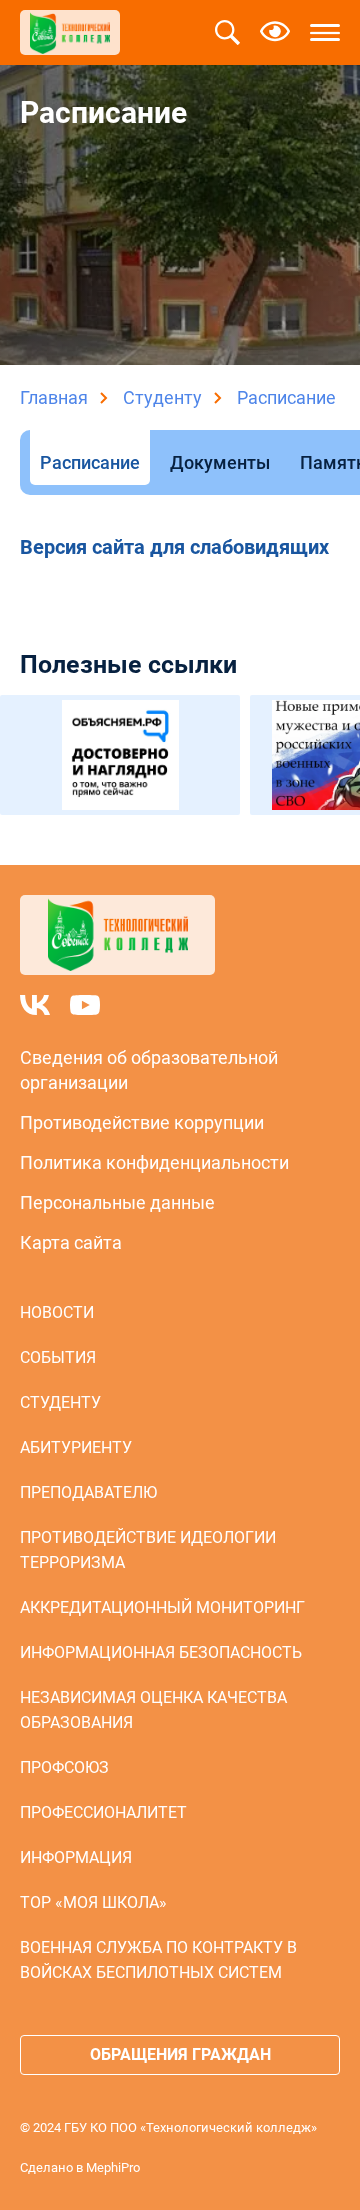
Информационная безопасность (161, 1652)
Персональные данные (117, 1202)
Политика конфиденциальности (154, 1162)
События (58, 1357)
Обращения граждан (180, 2054)
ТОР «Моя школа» (93, 1902)
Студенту (162, 397)
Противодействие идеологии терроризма (148, 1550)
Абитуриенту (76, 1447)
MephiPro (113, 2167)
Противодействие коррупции (142, 1122)
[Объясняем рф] (120, 755)
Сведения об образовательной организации (149, 1070)
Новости (57, 1312)
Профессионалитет (103, 1812)
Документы (220, 462)
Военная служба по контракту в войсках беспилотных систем (158, 1960)
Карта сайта (71, 1242)
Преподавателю (88, 1492)
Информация (76, 1857)
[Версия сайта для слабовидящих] (275, 33)
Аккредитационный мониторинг (162, 1607)
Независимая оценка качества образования (153, 1710)
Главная (54, 397)
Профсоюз (64, 1767)
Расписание (90, 462)
